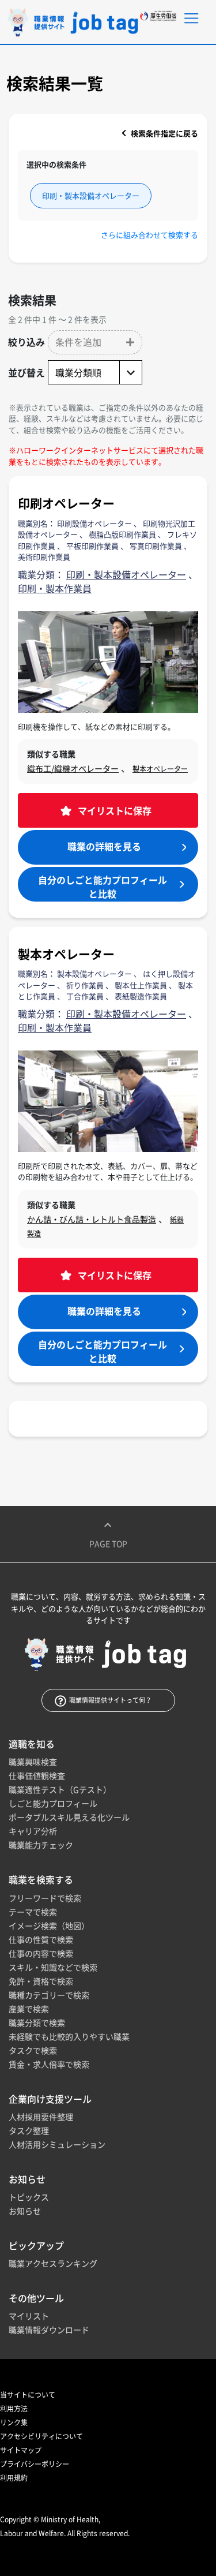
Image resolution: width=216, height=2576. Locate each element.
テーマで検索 (33, 1912)
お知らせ (25, 2211)
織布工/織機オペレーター (73, 768)
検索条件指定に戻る (164, 133)
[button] (95, 342)
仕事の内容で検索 (41, 1953)
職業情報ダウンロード (49, 2330)
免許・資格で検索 (41, 1981)
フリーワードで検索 (45, 1898)
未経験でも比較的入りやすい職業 (69, 2036)
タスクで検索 (33, 2050)
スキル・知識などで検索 (53, 1967)
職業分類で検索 (37, 2022)
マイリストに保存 (113, 810)
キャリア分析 (33, 1831)
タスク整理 (29, 2130)
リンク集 (14, 2422)
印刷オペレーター (66, 503)
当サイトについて (28, 2395)
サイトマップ (21, 2450)
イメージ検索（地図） (49, 1926)
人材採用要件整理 (41, 2117)
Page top (108, 1543)
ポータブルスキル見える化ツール (69, 1817)
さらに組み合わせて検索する (149, 235)
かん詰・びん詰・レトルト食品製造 (92, 1219)
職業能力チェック (41, 1845)
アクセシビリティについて (41, 2436)
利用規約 (14, 2478)
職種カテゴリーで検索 (49, 1995)
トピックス (29, 2197)
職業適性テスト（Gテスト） (60, 1789)
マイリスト (29, 2316)
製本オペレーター (160, 769)
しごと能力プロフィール (53, 1803)
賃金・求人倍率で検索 (49, 2064)
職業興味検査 (33, 1762)
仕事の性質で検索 (41, 1939)
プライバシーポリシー (35, 2464)
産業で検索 (29, 2009)
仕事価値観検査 (37, 1775)
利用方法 (14, 2409)
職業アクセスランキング (53, 2263)
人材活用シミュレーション (57, 2144)
